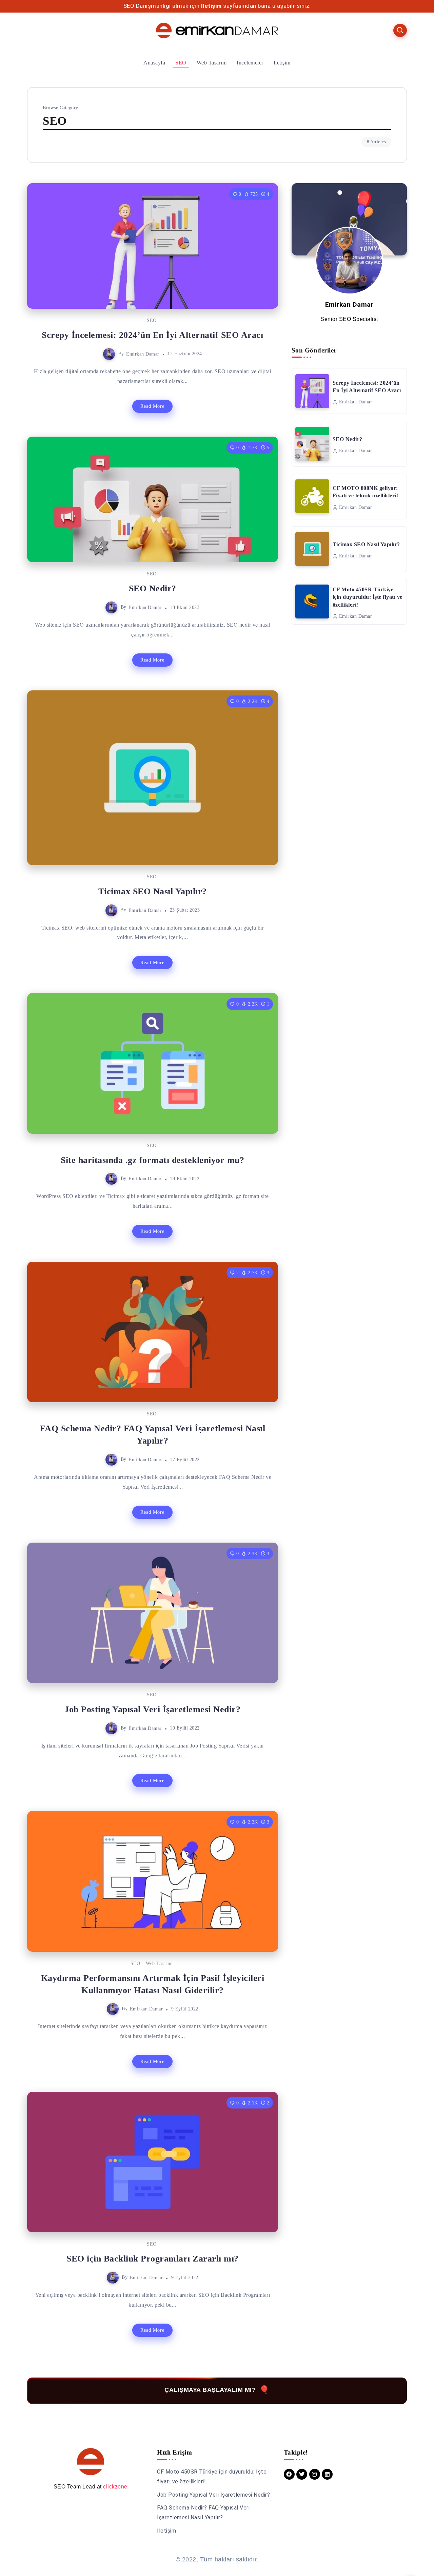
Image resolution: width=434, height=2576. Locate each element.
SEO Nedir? (153, 588)
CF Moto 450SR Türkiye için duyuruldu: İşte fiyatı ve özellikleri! (368, 597)
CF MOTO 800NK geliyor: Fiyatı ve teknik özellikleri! (366, 492)
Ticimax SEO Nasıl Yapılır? (153, 891)
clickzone (115, 2487)
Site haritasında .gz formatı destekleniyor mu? (152, 1160)
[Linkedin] (327, 2474)
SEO (152, 320)
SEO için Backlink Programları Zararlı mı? (153, 2259)
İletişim (211, 6)
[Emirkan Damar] (217, 30)
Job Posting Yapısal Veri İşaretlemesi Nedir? (152, 1709)
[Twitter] (302, 2474)
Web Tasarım (159, 1963)
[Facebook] (289, 2474)
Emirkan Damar (143, 354)
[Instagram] (315, 2474)
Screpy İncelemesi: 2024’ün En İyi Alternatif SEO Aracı (152, 335)
